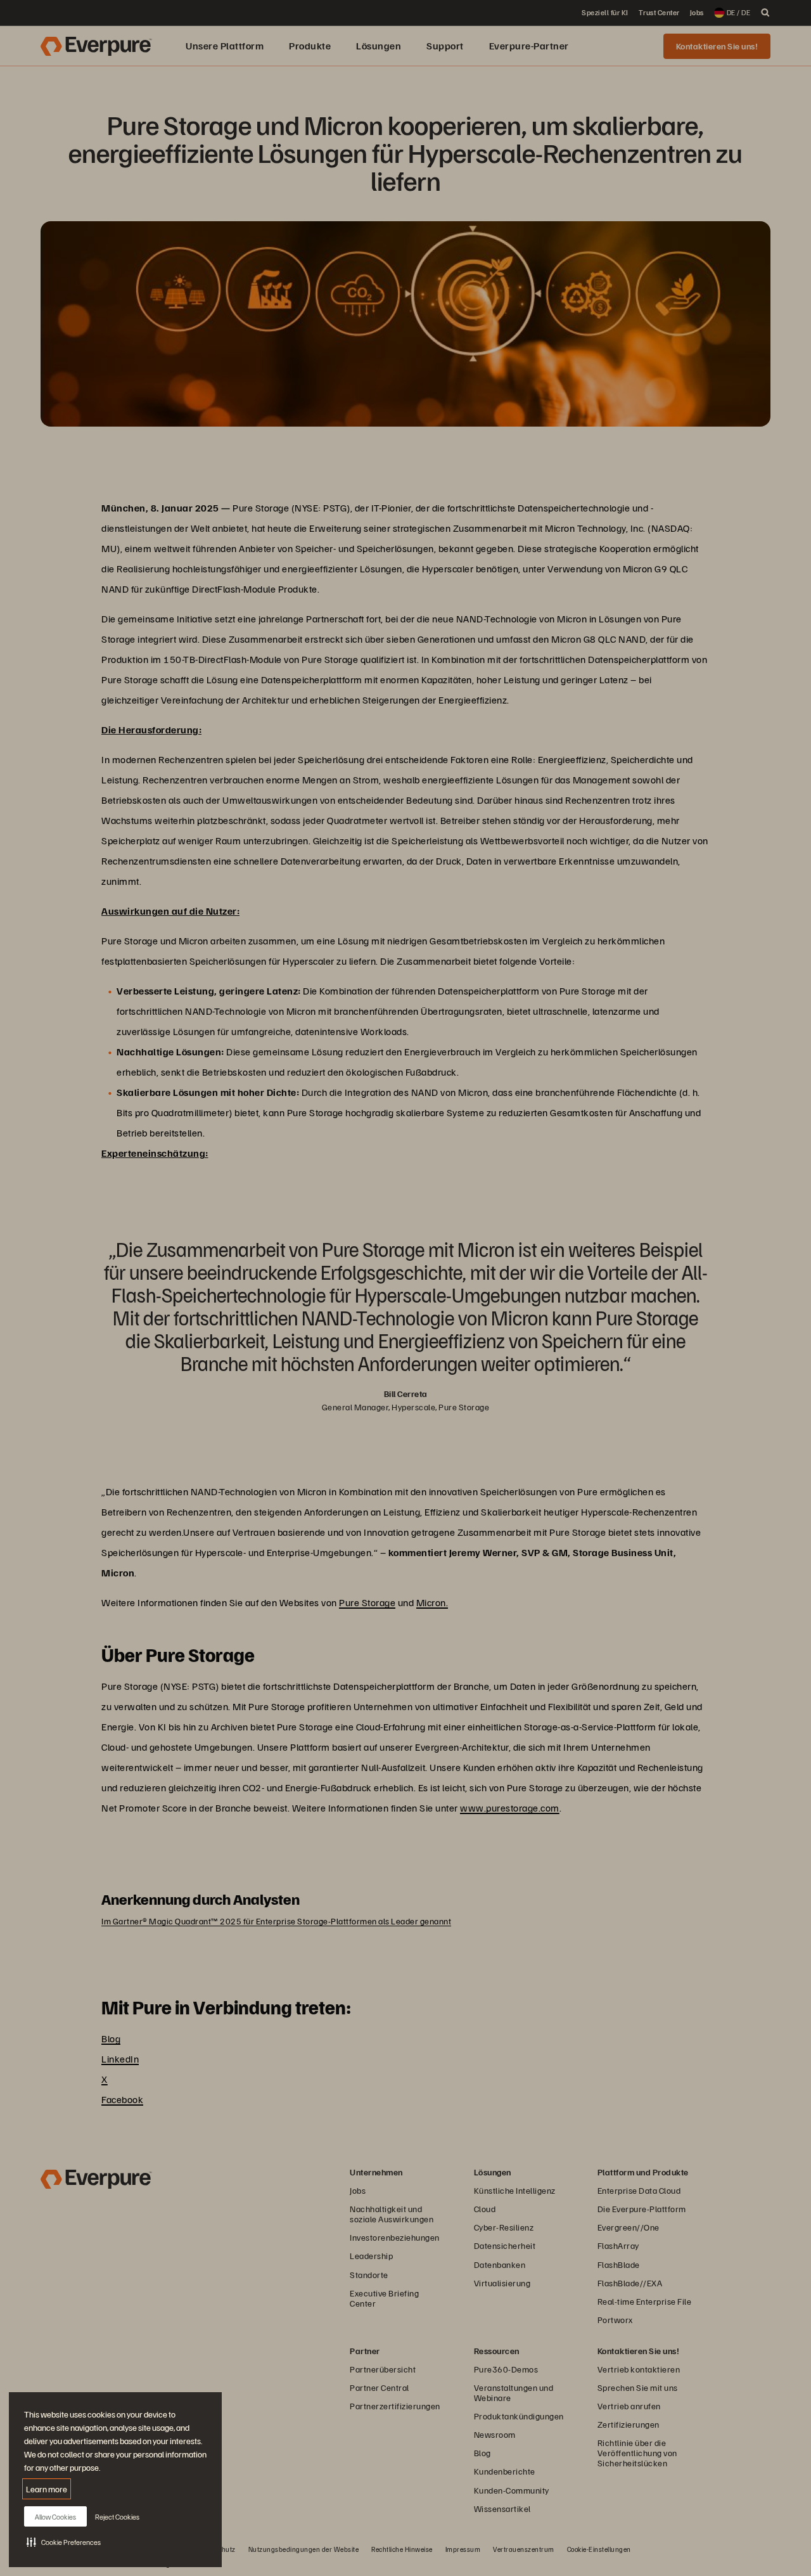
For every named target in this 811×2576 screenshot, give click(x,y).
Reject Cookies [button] (117, 2517)
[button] (64, 2542)
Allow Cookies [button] (55, 2517)
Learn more (47, 2489)
